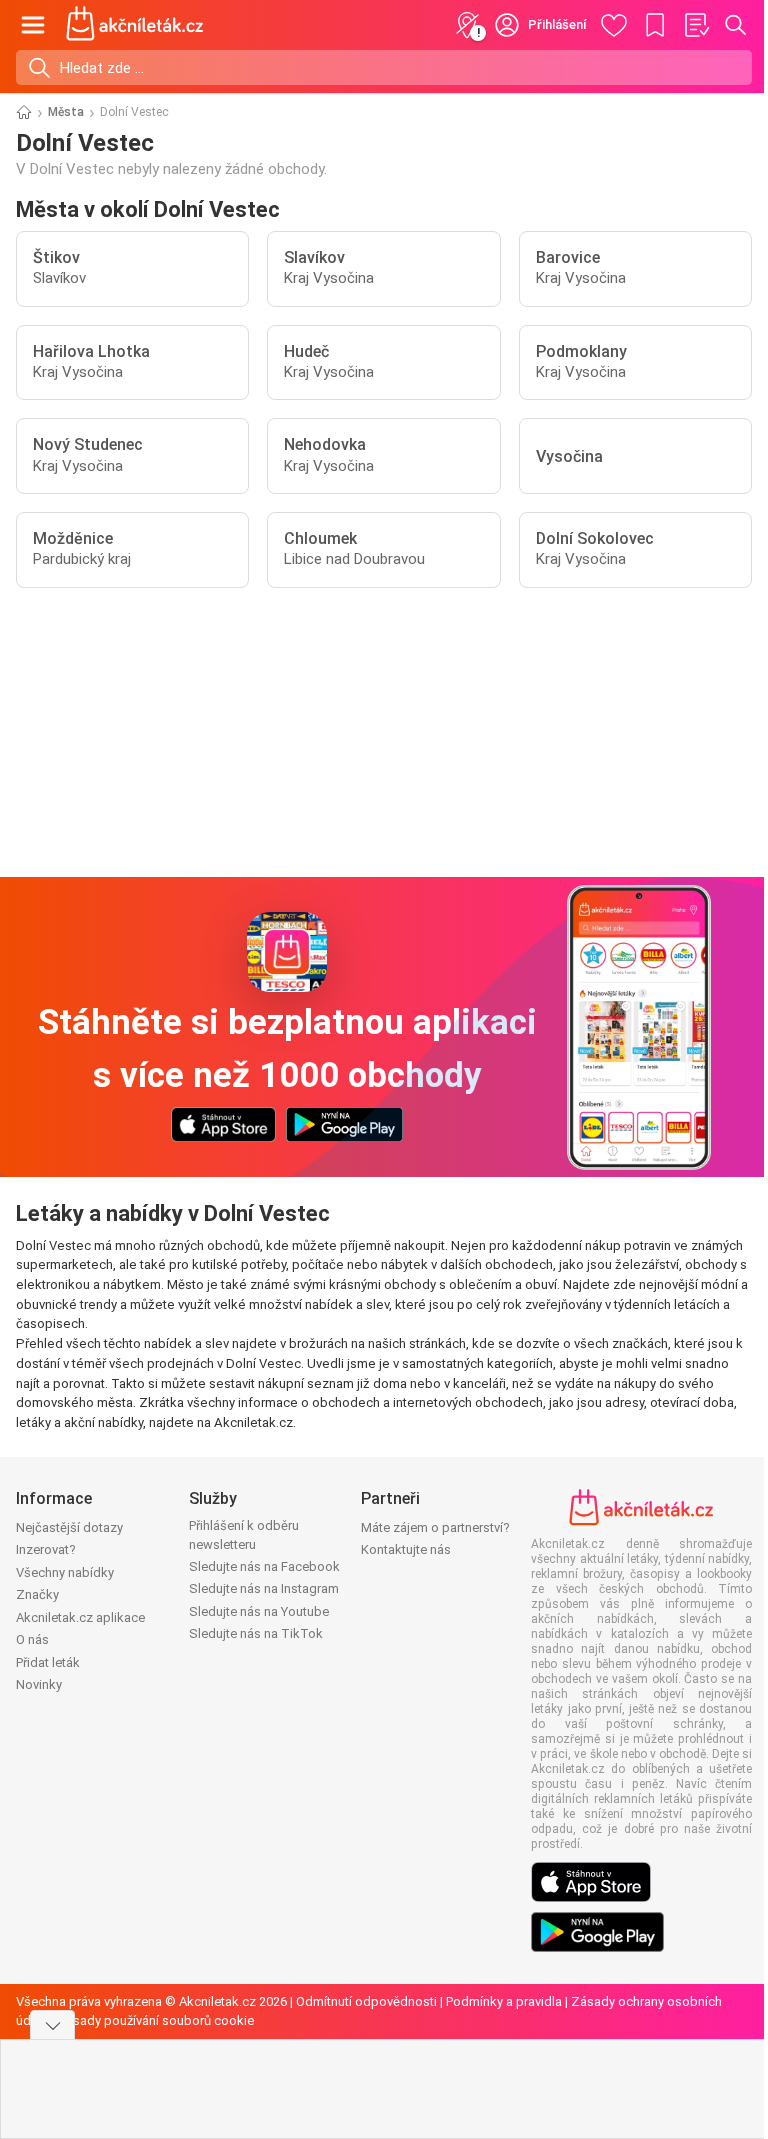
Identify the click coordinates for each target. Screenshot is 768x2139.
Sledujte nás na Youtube (259, 1611)
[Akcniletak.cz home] (135, 25)
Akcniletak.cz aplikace (80, 1617)
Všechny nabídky (65, 1572)
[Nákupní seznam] (696, 25)
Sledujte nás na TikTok (256, 1633)
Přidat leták (48, 1662)
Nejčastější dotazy (69, 1527)
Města (66, 112)
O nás (32, 1639)
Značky (37, 1594)
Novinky (39, 1684)
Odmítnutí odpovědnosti (366, 2001)
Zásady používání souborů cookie (155, 2020)
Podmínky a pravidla (504, 2001)
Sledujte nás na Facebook (264, 1566)
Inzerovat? (46, 1549)
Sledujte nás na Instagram (264, 1588)
